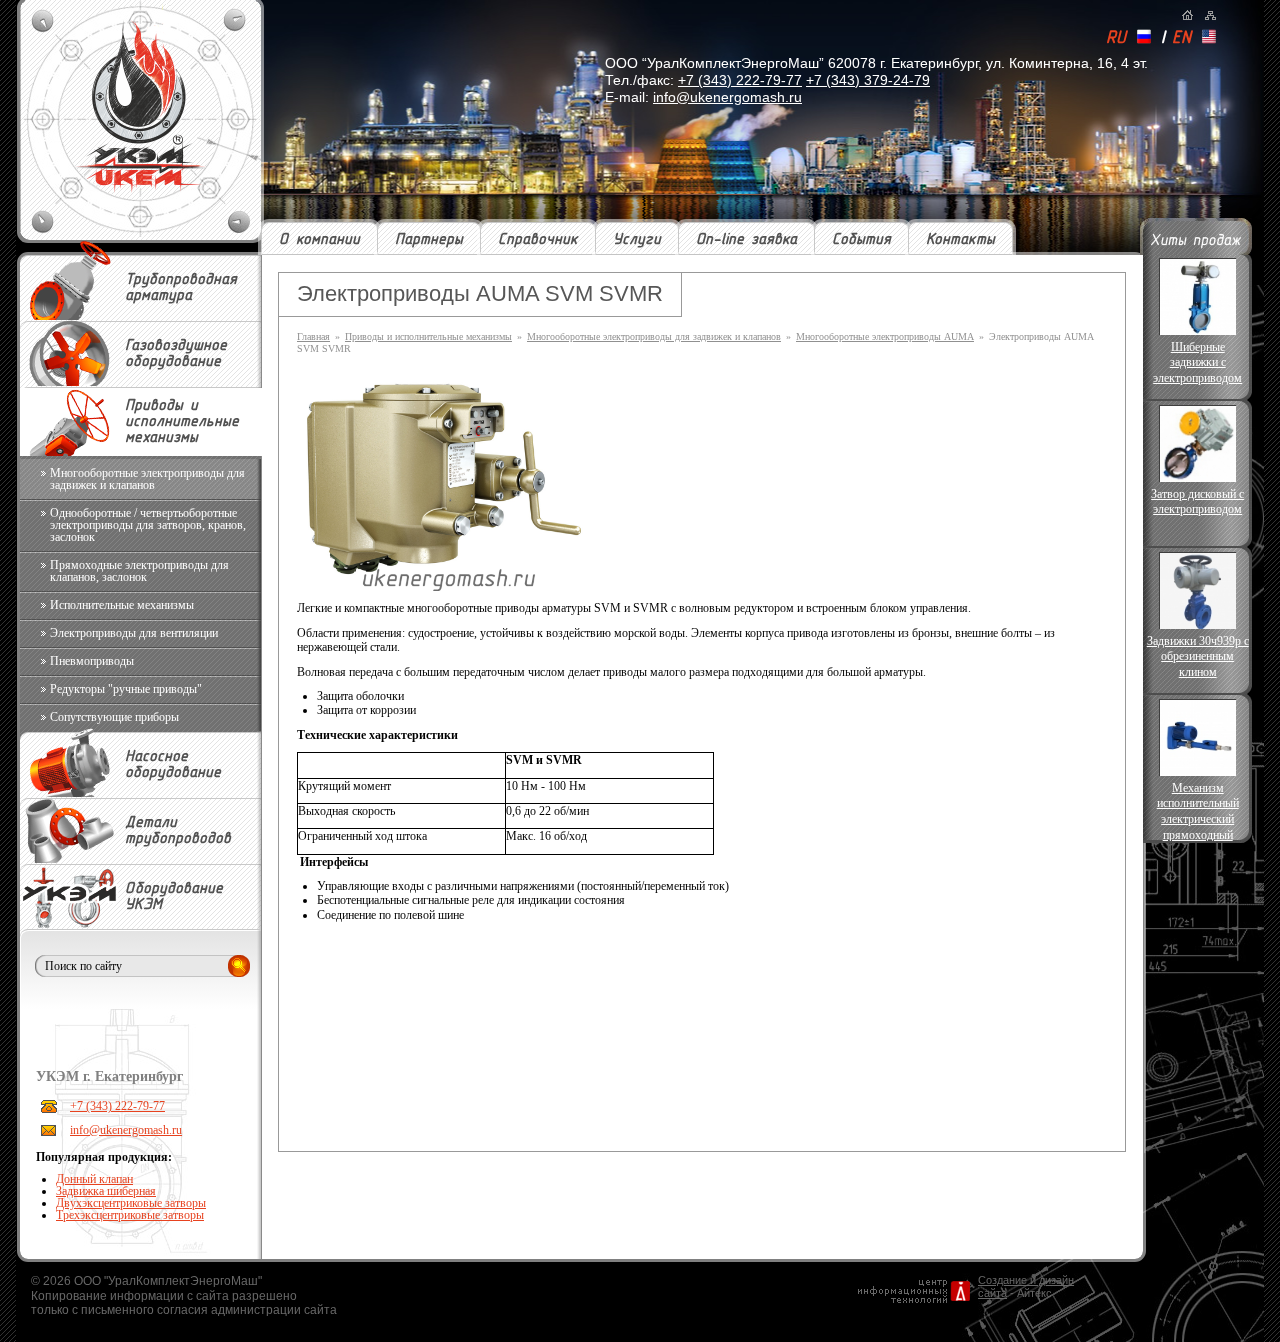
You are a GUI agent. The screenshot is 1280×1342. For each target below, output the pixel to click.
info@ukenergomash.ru (727, 97)
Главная (313, 336)
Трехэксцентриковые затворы (130, 1215)
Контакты (960, 240)
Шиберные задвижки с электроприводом (1197, 362)
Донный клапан (94, 1179)
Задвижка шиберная (106, 1191)
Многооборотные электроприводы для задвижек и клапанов (654, 336)
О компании (319, 240)
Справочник (538, 240)
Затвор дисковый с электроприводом (1197, 502)
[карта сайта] (1210, 15)
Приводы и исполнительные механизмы (428, 336)
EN (1181, 39)
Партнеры (429, 240)
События (861, 240)
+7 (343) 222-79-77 (740, 80)
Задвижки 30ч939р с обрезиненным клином (1198, 656)
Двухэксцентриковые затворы (131, 1203)
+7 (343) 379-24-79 (868, 80)
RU (1116, 39)
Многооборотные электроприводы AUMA (885, 336)
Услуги (637, 240)
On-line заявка (746, 240)
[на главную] (1188, 15)
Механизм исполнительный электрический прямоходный (1198, 811)
